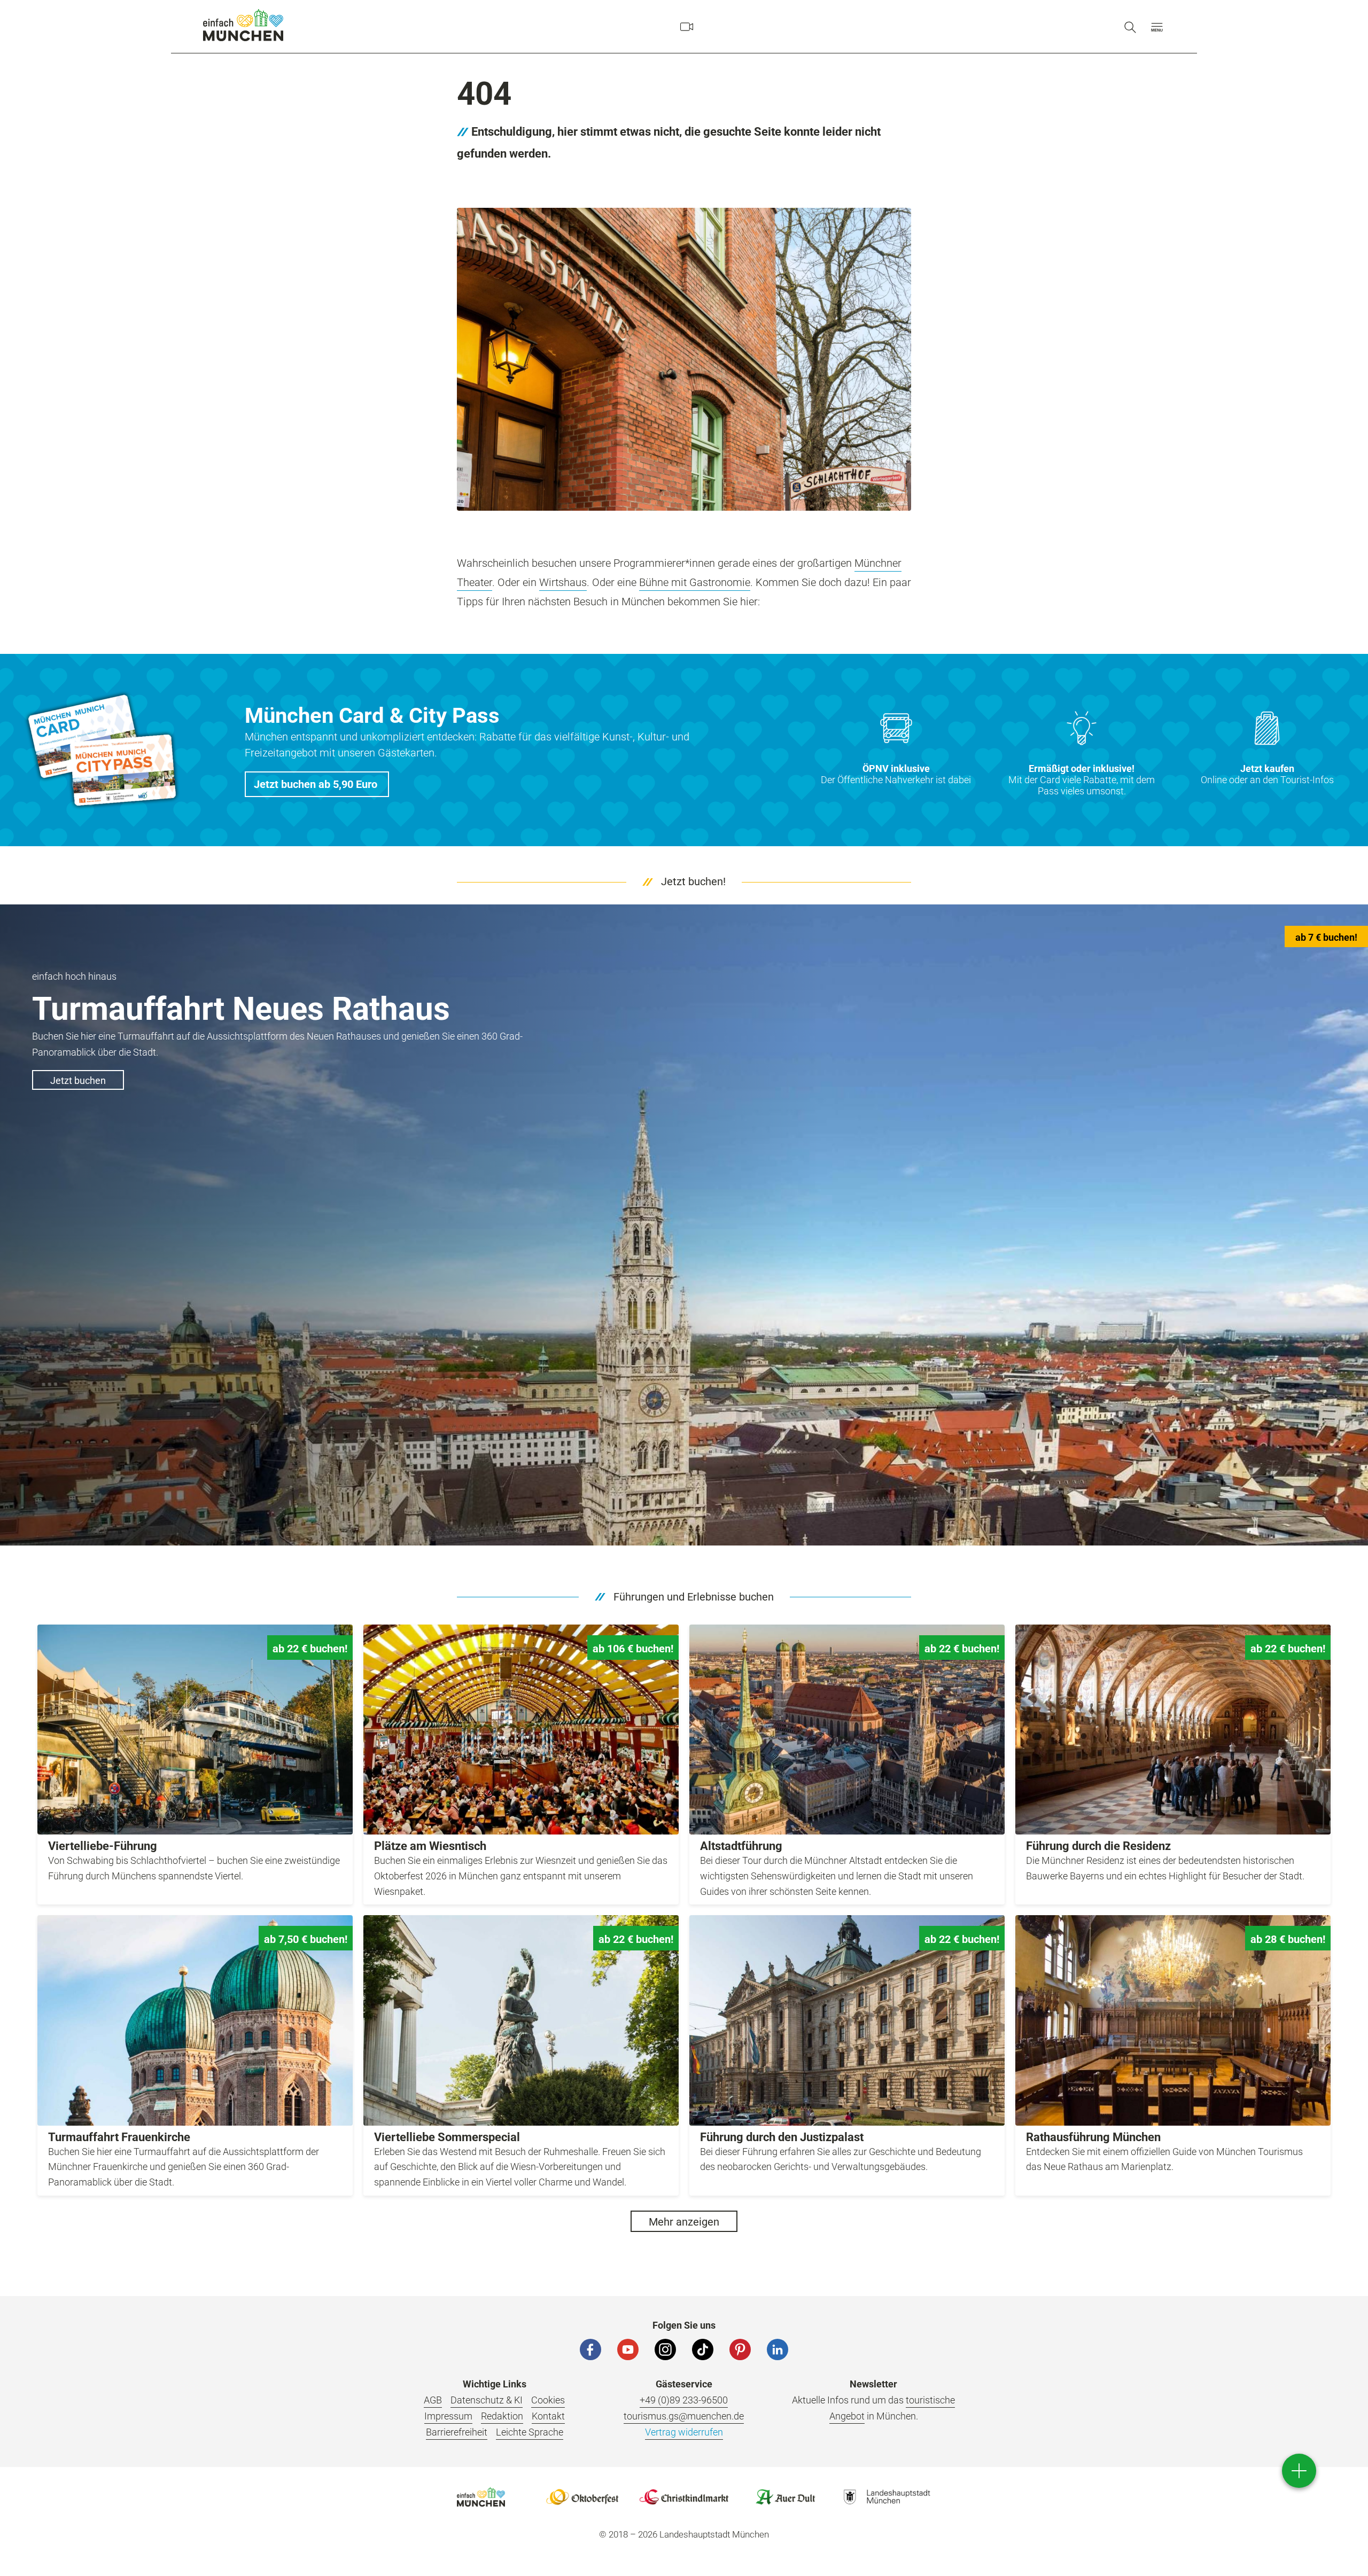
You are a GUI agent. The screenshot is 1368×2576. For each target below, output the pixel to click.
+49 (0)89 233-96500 (684, 2400)
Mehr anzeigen (684, 2222)
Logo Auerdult (786, 2497)
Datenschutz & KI (487, 2400)
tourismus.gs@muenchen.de (684, 2416)
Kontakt (548, 2416)
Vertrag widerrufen (684, 2432)
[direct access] (1299, 2471)
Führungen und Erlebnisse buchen (694, 1597)
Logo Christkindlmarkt (684, 2497)
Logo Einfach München (481, 2497)
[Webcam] (687, 27)
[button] (1157, 27)
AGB (433, 2400)
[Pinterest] (740, 2349)
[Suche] (1130, 27)
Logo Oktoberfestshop (582, 2497)
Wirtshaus (563, 582)
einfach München (243, 25)
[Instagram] (665, 2349)
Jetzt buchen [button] (78, 1080)
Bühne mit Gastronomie (695, 582)
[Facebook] (590, 2349)
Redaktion (502, 2416)
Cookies (548, 2400)
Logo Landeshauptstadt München (887, 2497)
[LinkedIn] (778, 2349)
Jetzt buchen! (693, 881)
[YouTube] (628, 2349)
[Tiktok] (703, 2349)
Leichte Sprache (530, 2432)
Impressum (448, 2416)
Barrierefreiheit (457, 2432)
